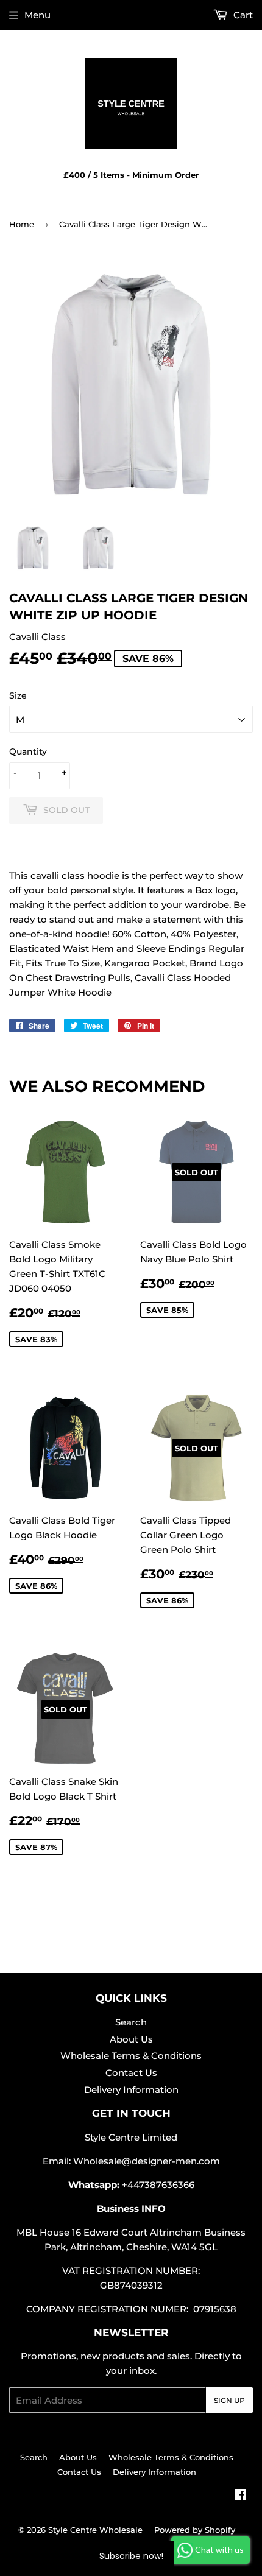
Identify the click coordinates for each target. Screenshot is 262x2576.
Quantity (28, 751)
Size (18, 695)
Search (131, 2022)
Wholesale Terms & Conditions (131, 2056)
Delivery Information (131, 2090)
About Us (131, 2039)
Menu (37, 15)
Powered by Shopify (195, 2530)
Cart (242, 15)
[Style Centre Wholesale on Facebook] (240, 2496)
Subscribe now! (131, 2556)
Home (22, 224)
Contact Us (131, 2073)
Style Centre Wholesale (95, 2530)
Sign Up (229, 2400)
